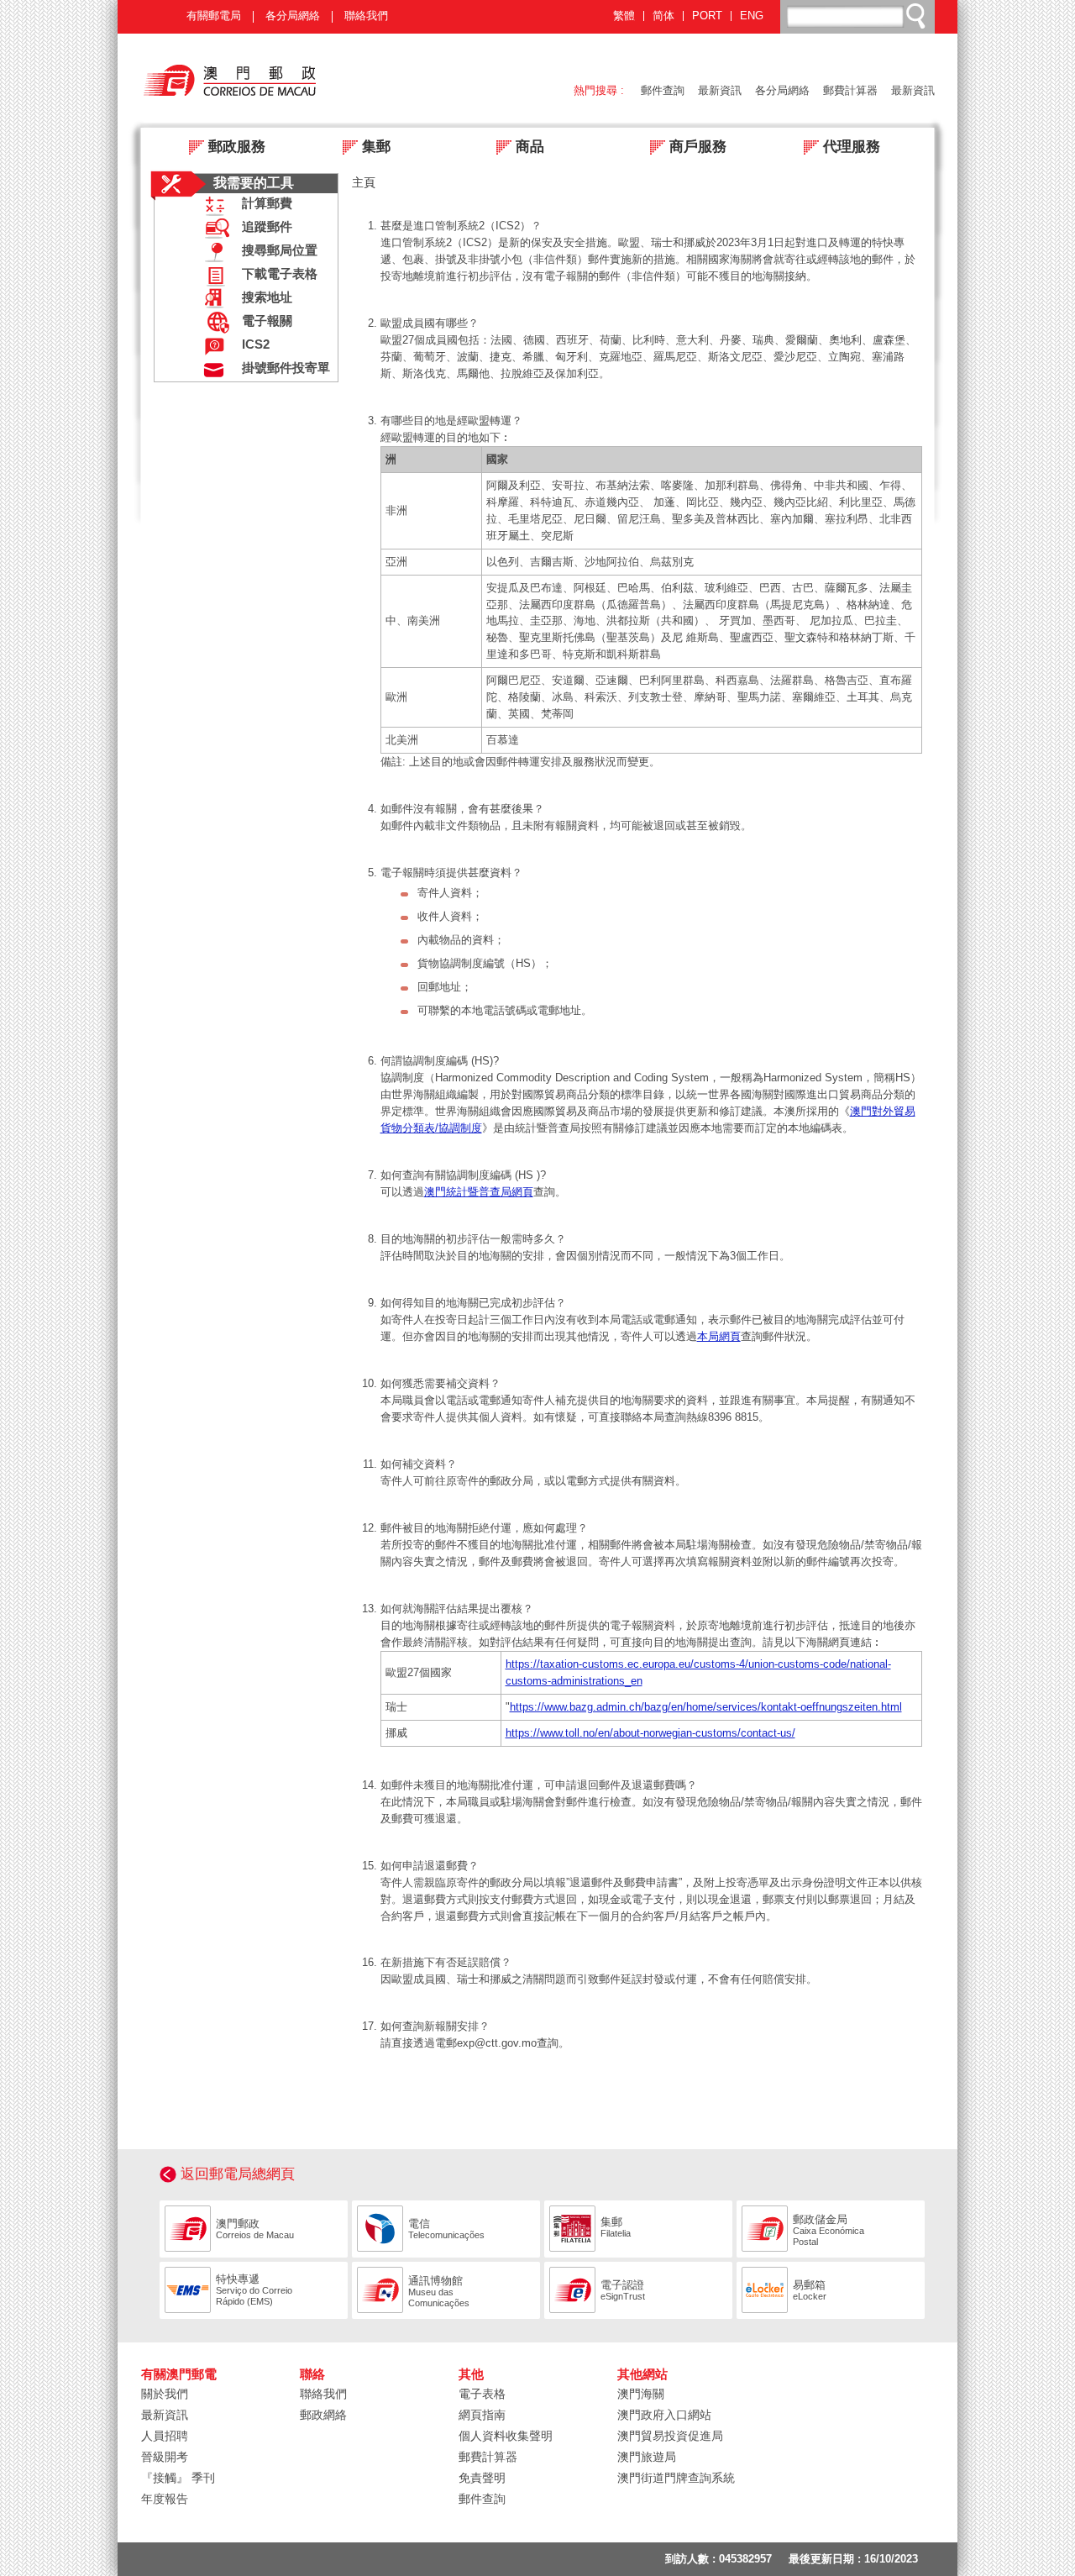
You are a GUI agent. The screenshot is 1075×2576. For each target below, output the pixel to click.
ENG (752, 16)
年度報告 (165, 2499)
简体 (663, 16)
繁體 (624, 16)
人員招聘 (165, 2436)
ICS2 (256, 344)
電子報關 (267, 321)
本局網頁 (719, 1336)
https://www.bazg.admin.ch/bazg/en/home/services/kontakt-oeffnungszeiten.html (706, 1707)
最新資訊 (720, 90)
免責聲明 (482, 2478)
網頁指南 (482, 2415)
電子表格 (482, 2394)
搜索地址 (267, 297)
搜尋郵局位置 (280, 250)
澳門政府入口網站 (664, 2415)
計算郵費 (267, 203)
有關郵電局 (214, 16)
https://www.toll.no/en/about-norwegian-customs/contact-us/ (650, 1733)
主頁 (364, 182)
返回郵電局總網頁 (238, 2174)
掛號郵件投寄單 (286, 368)
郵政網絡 (323, 2415)
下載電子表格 (280, 274)
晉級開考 (165, 2457)
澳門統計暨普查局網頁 (479, 1192)
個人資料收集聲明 (506, 2436)
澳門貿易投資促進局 (670, 2436)
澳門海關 (641, 2394)
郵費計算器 (850, 90)
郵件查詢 (663, 90)
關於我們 (165, 2394)
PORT (707, 16)
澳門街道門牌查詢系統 (676, 2478)
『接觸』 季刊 (178, 2478)
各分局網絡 (293, 16)
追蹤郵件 (267, 227)
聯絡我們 (366, 16)
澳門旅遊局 (647, 2457)
